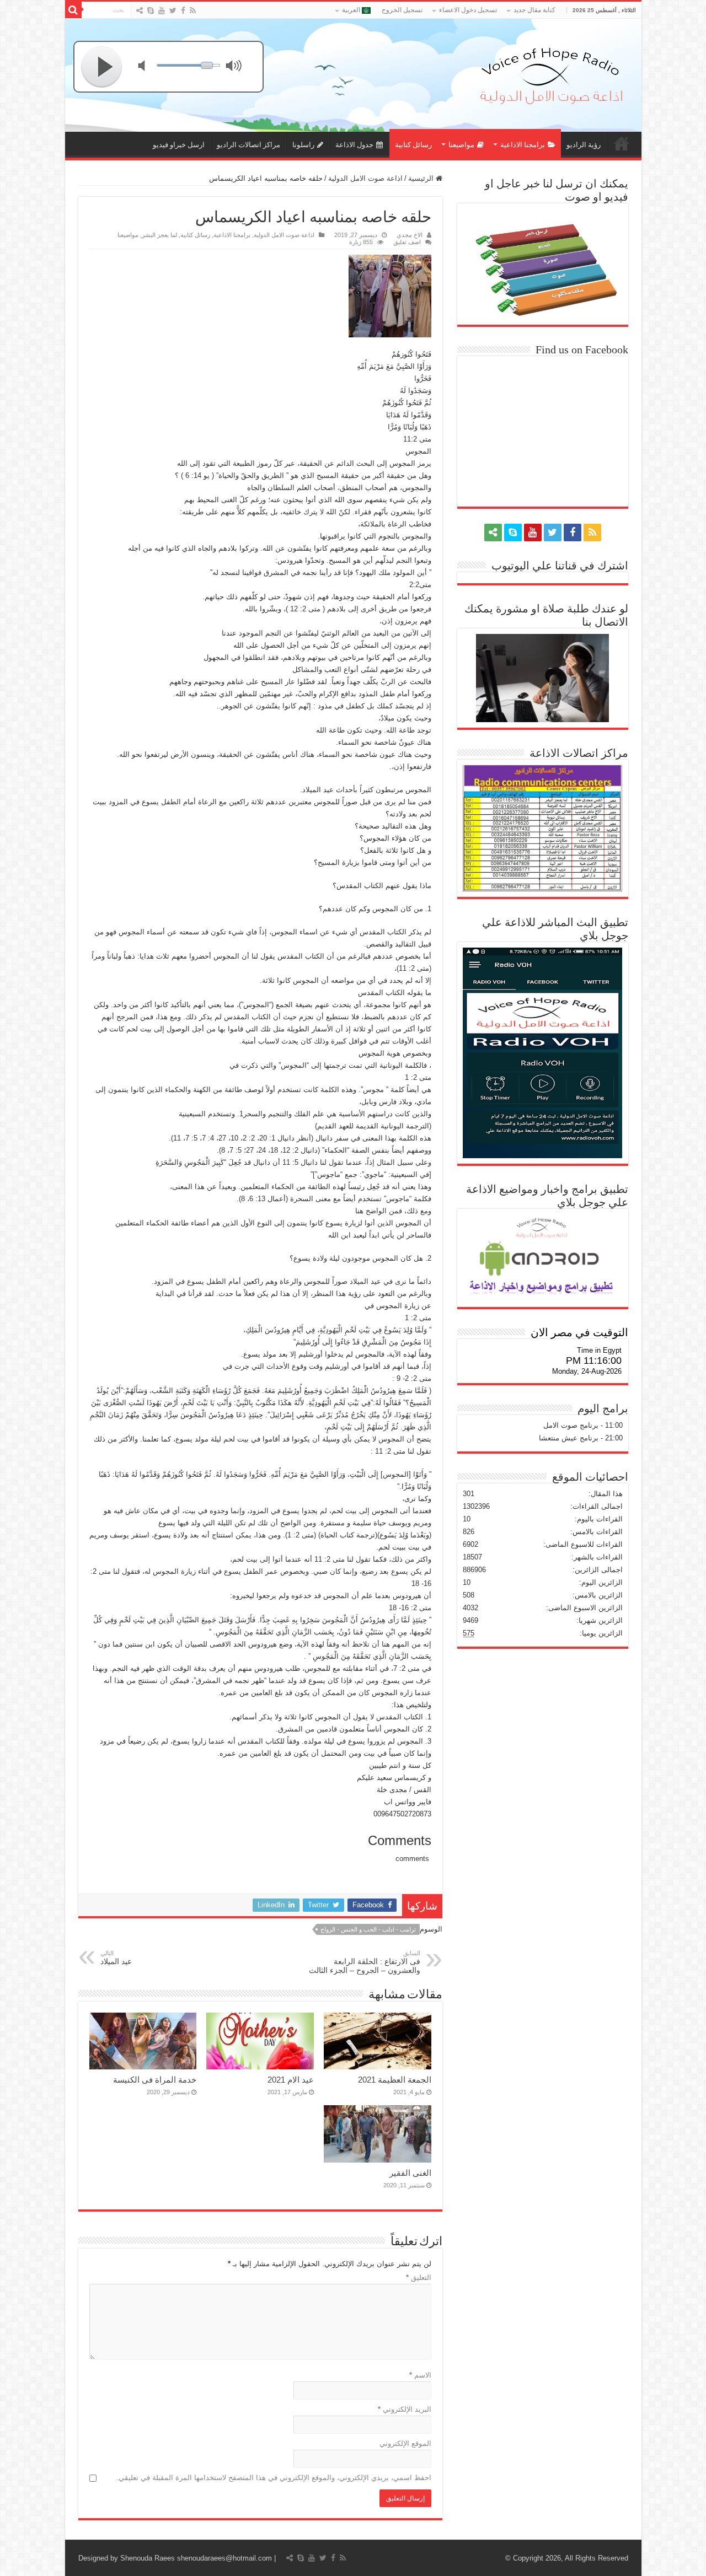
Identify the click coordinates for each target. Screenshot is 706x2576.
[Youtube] (162, 10)
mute (148, 67)
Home (622, 143)
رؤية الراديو (584, 145)
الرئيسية (422, 178)
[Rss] (193, 10)
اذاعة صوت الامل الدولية (365, 178)
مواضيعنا (461, 145)
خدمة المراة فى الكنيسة (155, 2080)
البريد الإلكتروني (405, 2409)
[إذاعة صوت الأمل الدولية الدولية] (550, 73)
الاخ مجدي (410, 235)
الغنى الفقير (410, 2173)
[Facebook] (183, 10)
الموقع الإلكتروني (405, 2443)
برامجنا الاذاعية (523, 145)
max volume (236, 67)
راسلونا (303, 145)
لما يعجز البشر (159, 235)
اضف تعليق (407, 242)
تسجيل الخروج (402, 10)
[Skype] (151, 10)
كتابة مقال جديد (534, 10)
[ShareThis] (140, 10)
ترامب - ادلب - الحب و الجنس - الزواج (368, 1929)
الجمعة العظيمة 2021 (395, 2080)
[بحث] (73, 10)
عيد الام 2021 (291, 2080)
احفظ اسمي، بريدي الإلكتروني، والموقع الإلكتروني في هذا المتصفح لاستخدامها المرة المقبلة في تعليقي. (274, 2478)
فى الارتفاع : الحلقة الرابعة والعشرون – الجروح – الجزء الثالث (365, 1962)
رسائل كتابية (413, 145)
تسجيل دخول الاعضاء (468, 10)
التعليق (419, 2277)
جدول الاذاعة (354, 145)
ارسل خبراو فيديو (179, 145)
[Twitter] (173, 10)
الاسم (420, 2375)
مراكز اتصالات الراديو (248, 145)
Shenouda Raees (148, 2558)
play (102, 67)
